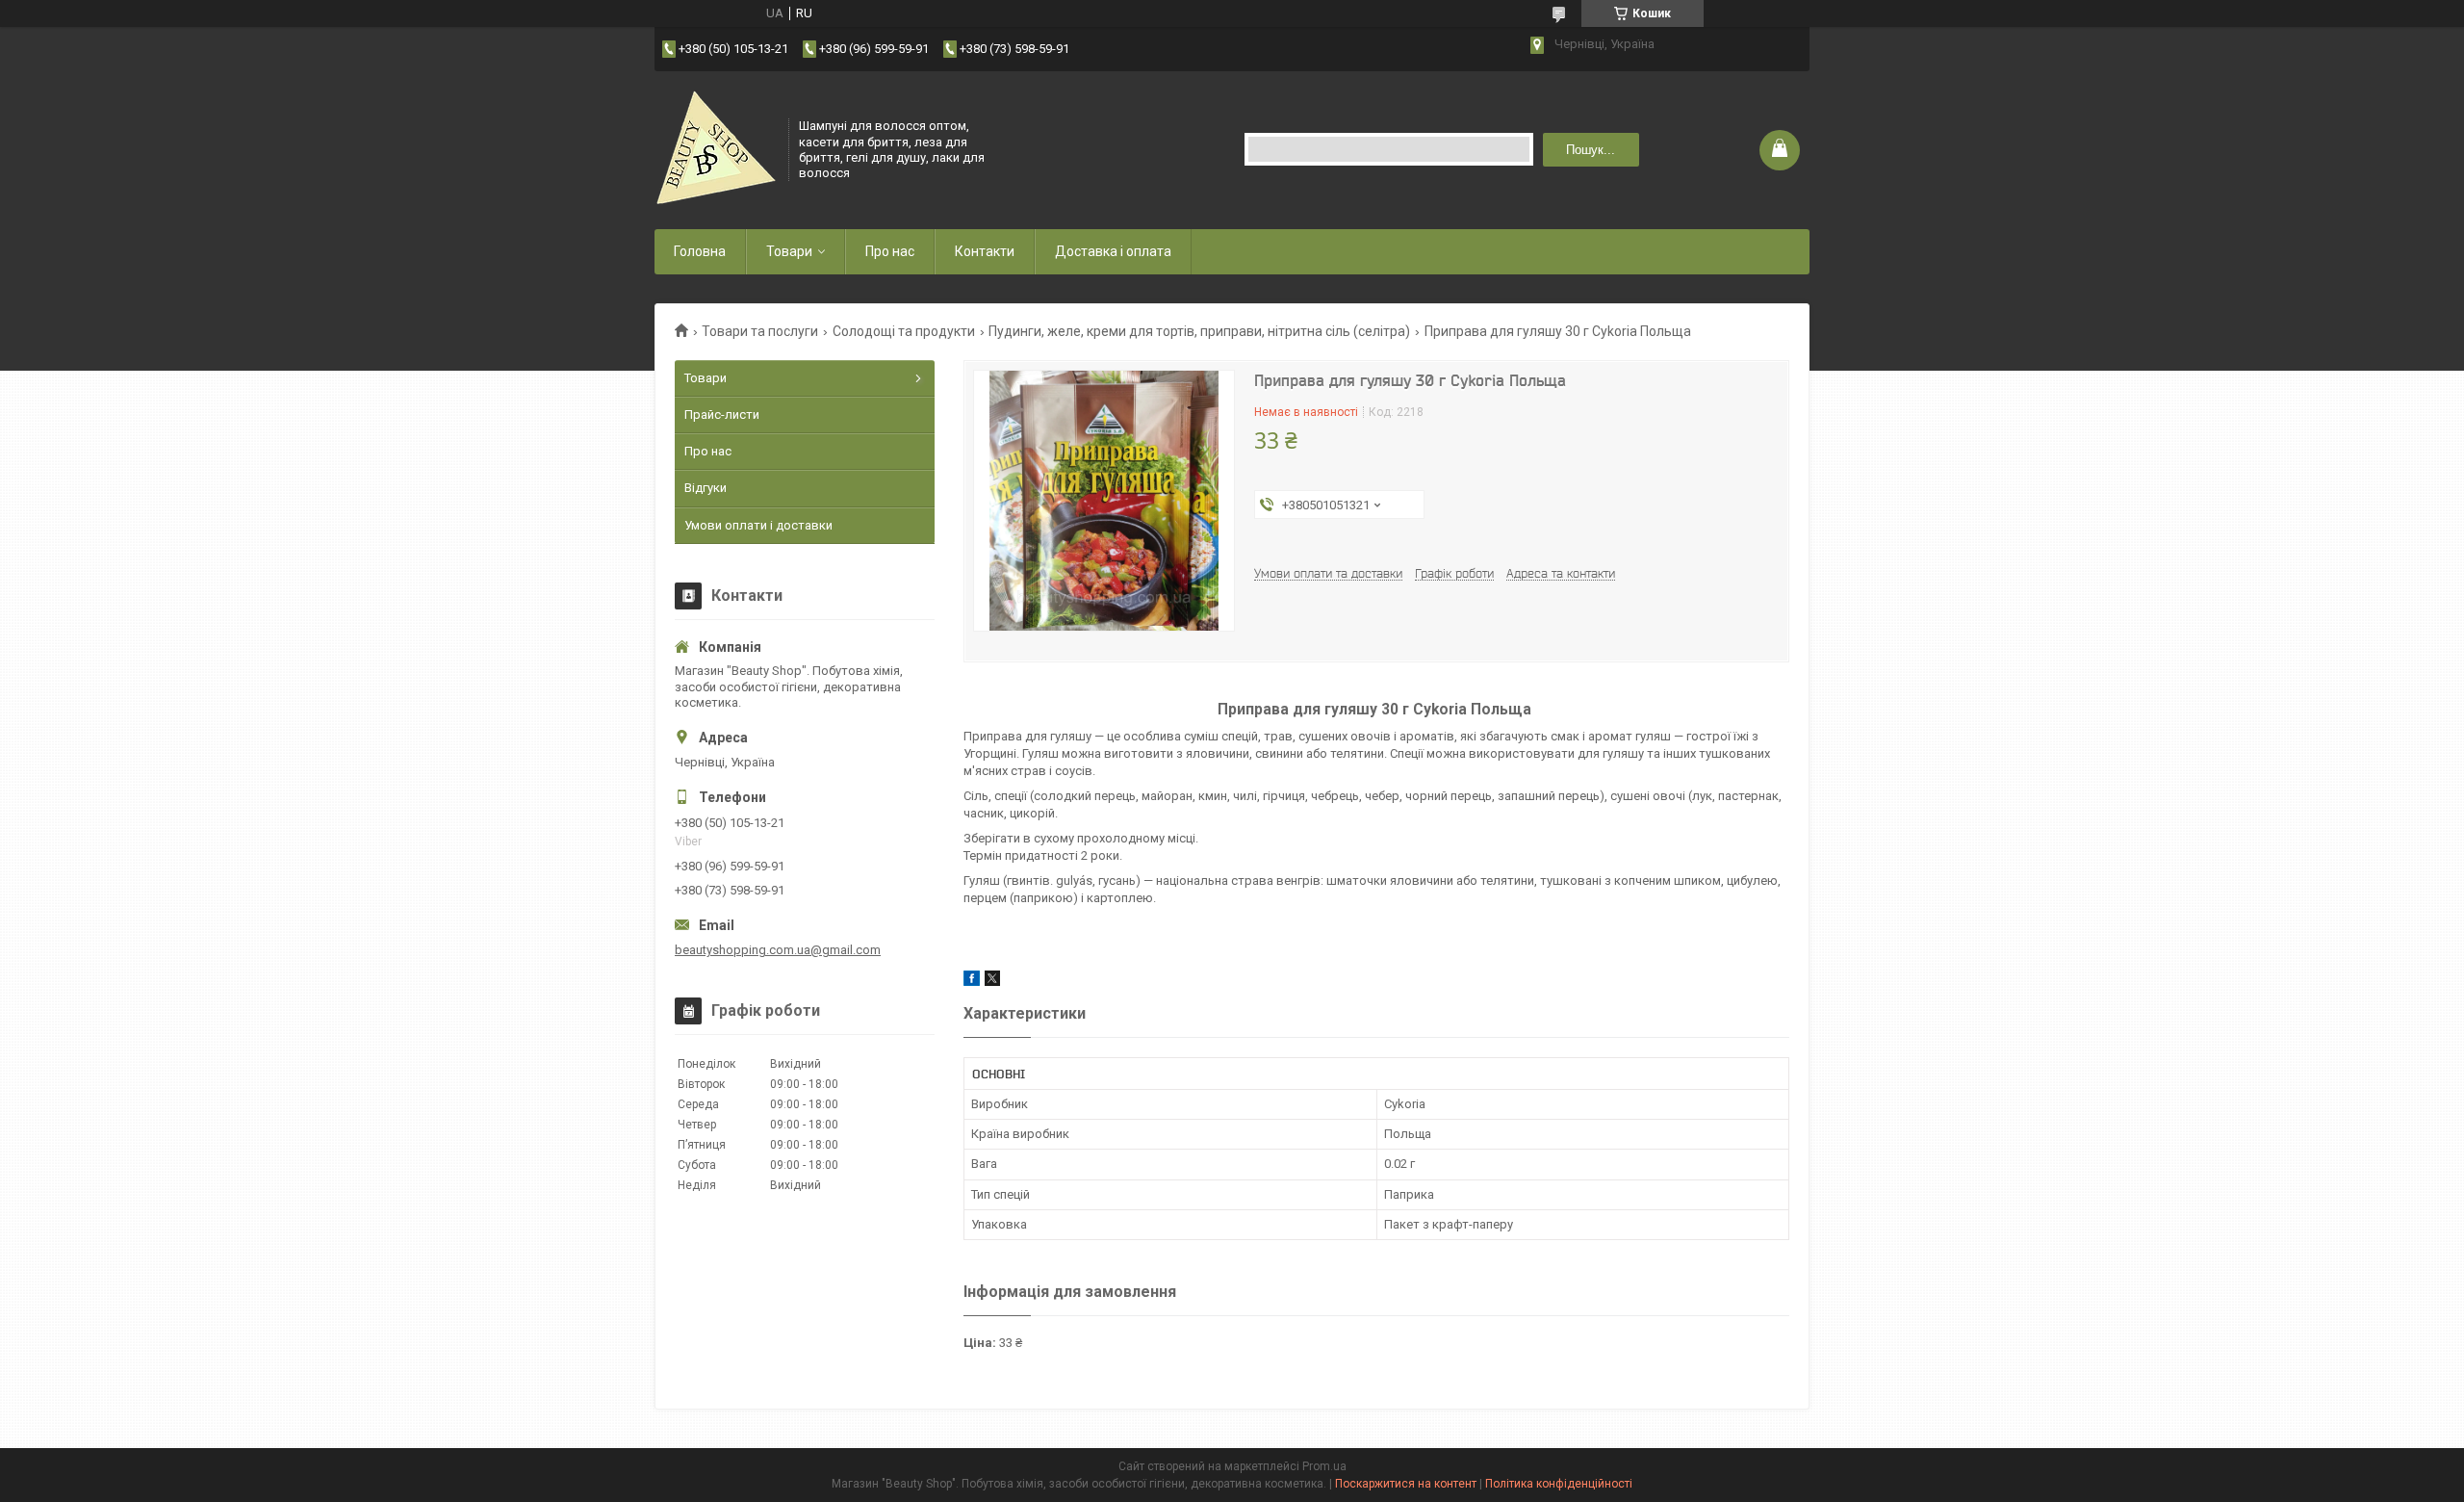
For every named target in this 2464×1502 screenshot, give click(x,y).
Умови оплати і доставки (758, 525)
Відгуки (706, 488)
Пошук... (1591, 150)
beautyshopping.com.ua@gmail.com (778, 950)
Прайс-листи (722, 414)
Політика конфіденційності (1559, 1484)
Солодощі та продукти (904, 331)
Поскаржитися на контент (1406, 1484)
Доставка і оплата (1113, 251)
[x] (992, 982)
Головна (700, 251)
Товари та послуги (760, 331)
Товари (789, 251)
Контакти (985, 251)
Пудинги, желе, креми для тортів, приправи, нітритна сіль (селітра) (1199, 331)
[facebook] (972, 982)
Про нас (890, 251)
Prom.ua (1324, 1466)
